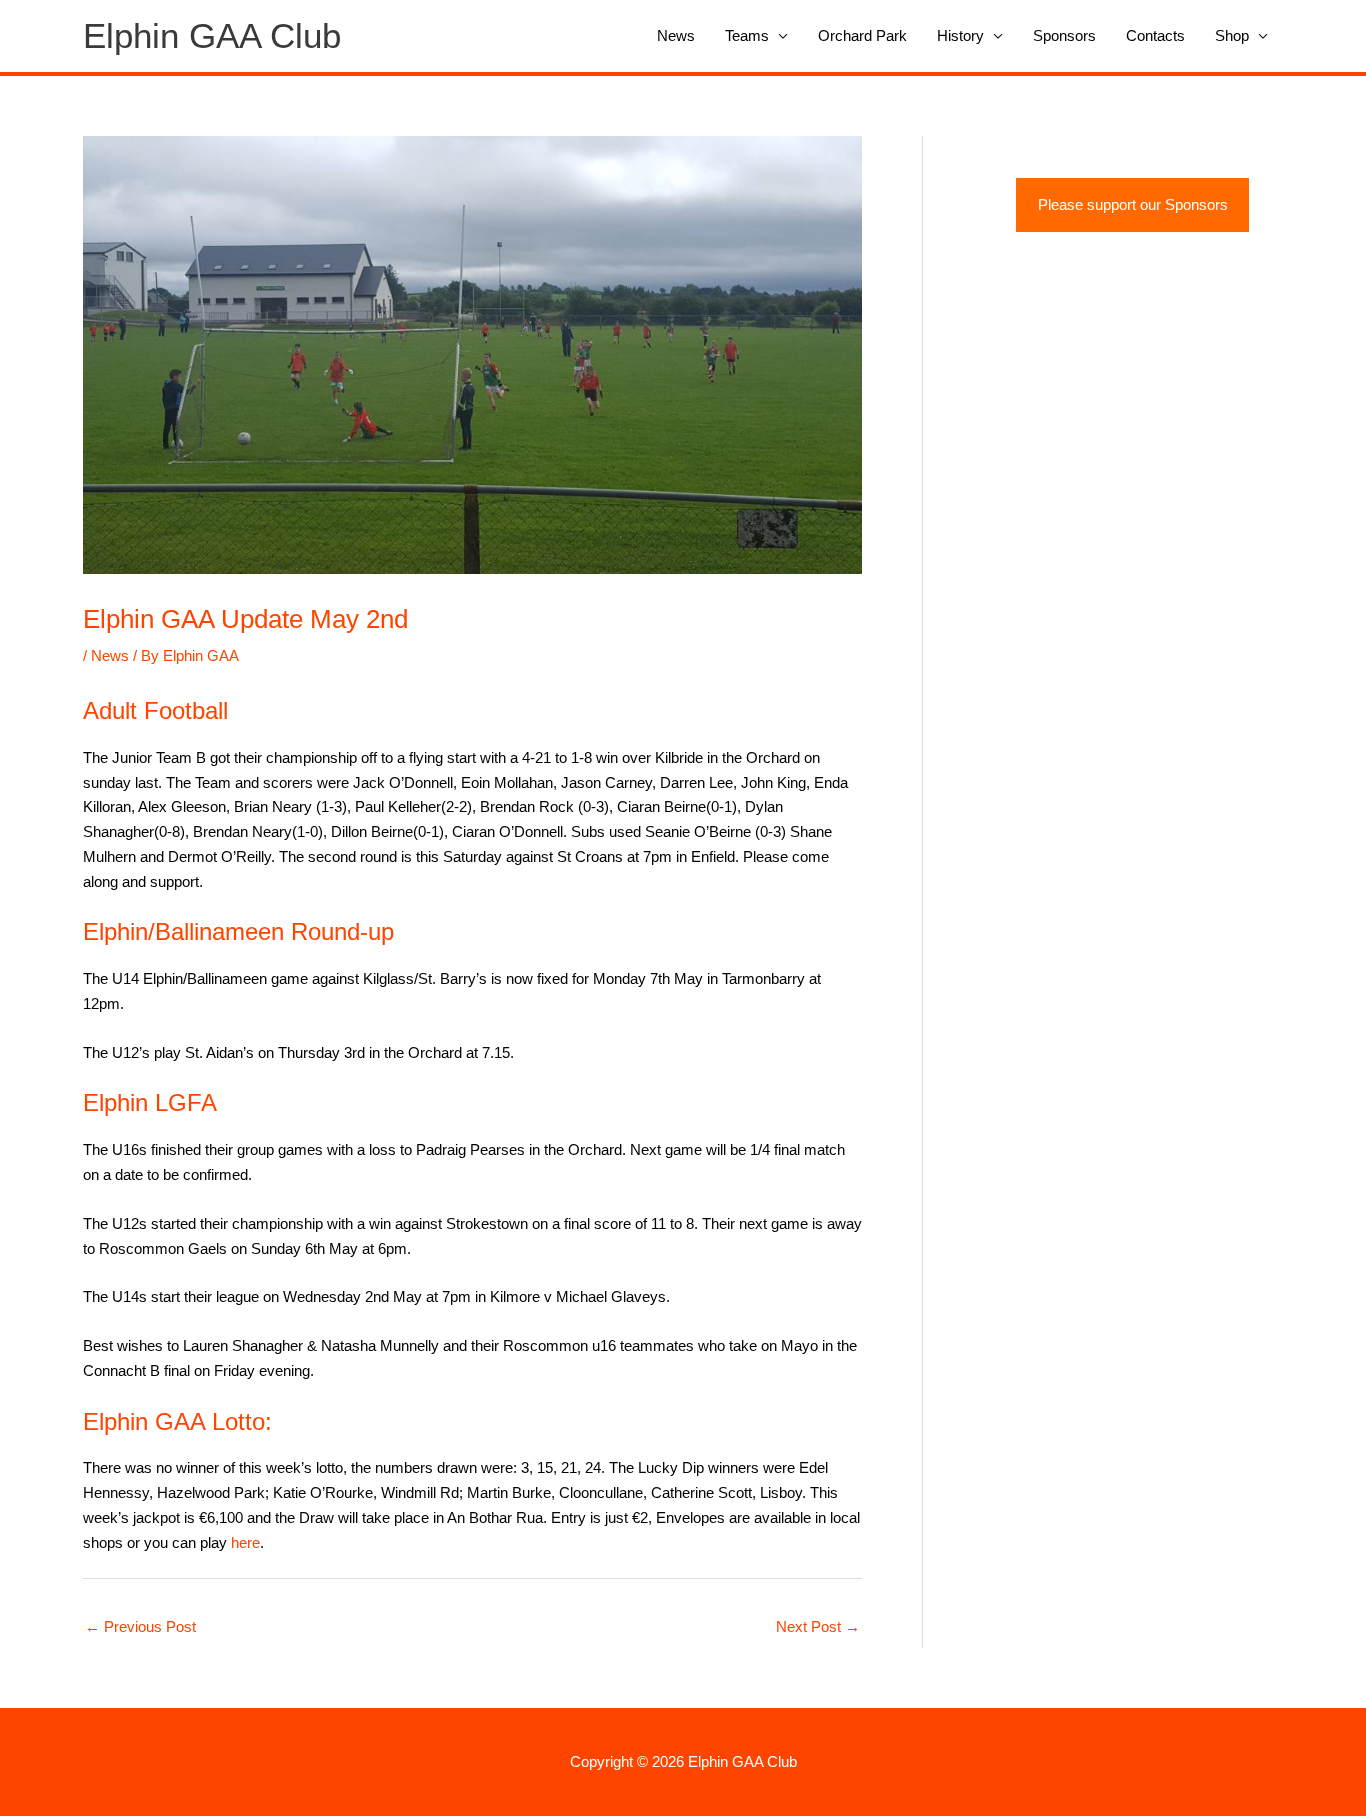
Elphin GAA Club (212, 35)
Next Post (818, 1626)
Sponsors (1064, 35)
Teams (747, 35)
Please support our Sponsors (1133, 204)
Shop (1232, 35)
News (676, 35)
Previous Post (140, 1626)
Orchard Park (862, 35)
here (245, 1542)
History (960, 35)
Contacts (1155, 35)
